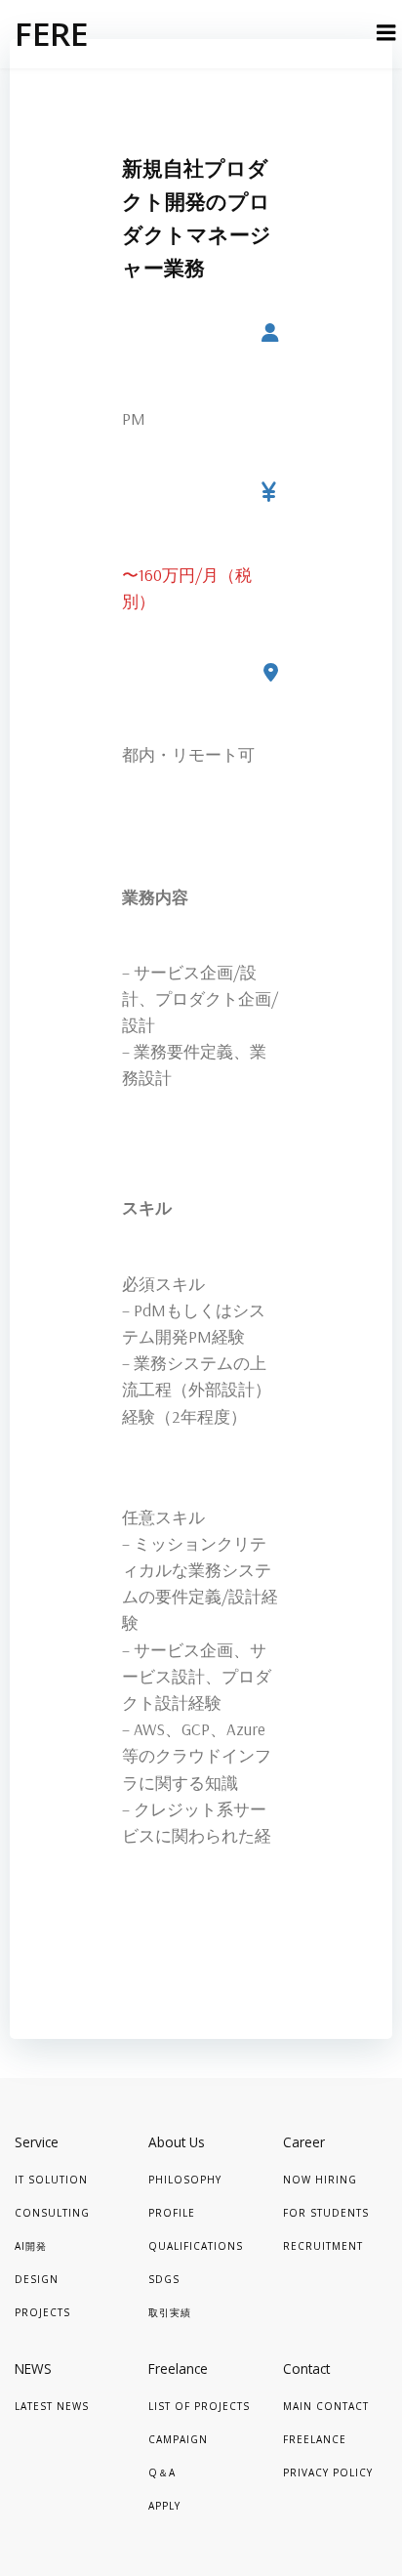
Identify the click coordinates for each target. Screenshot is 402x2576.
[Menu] (386, 33)
